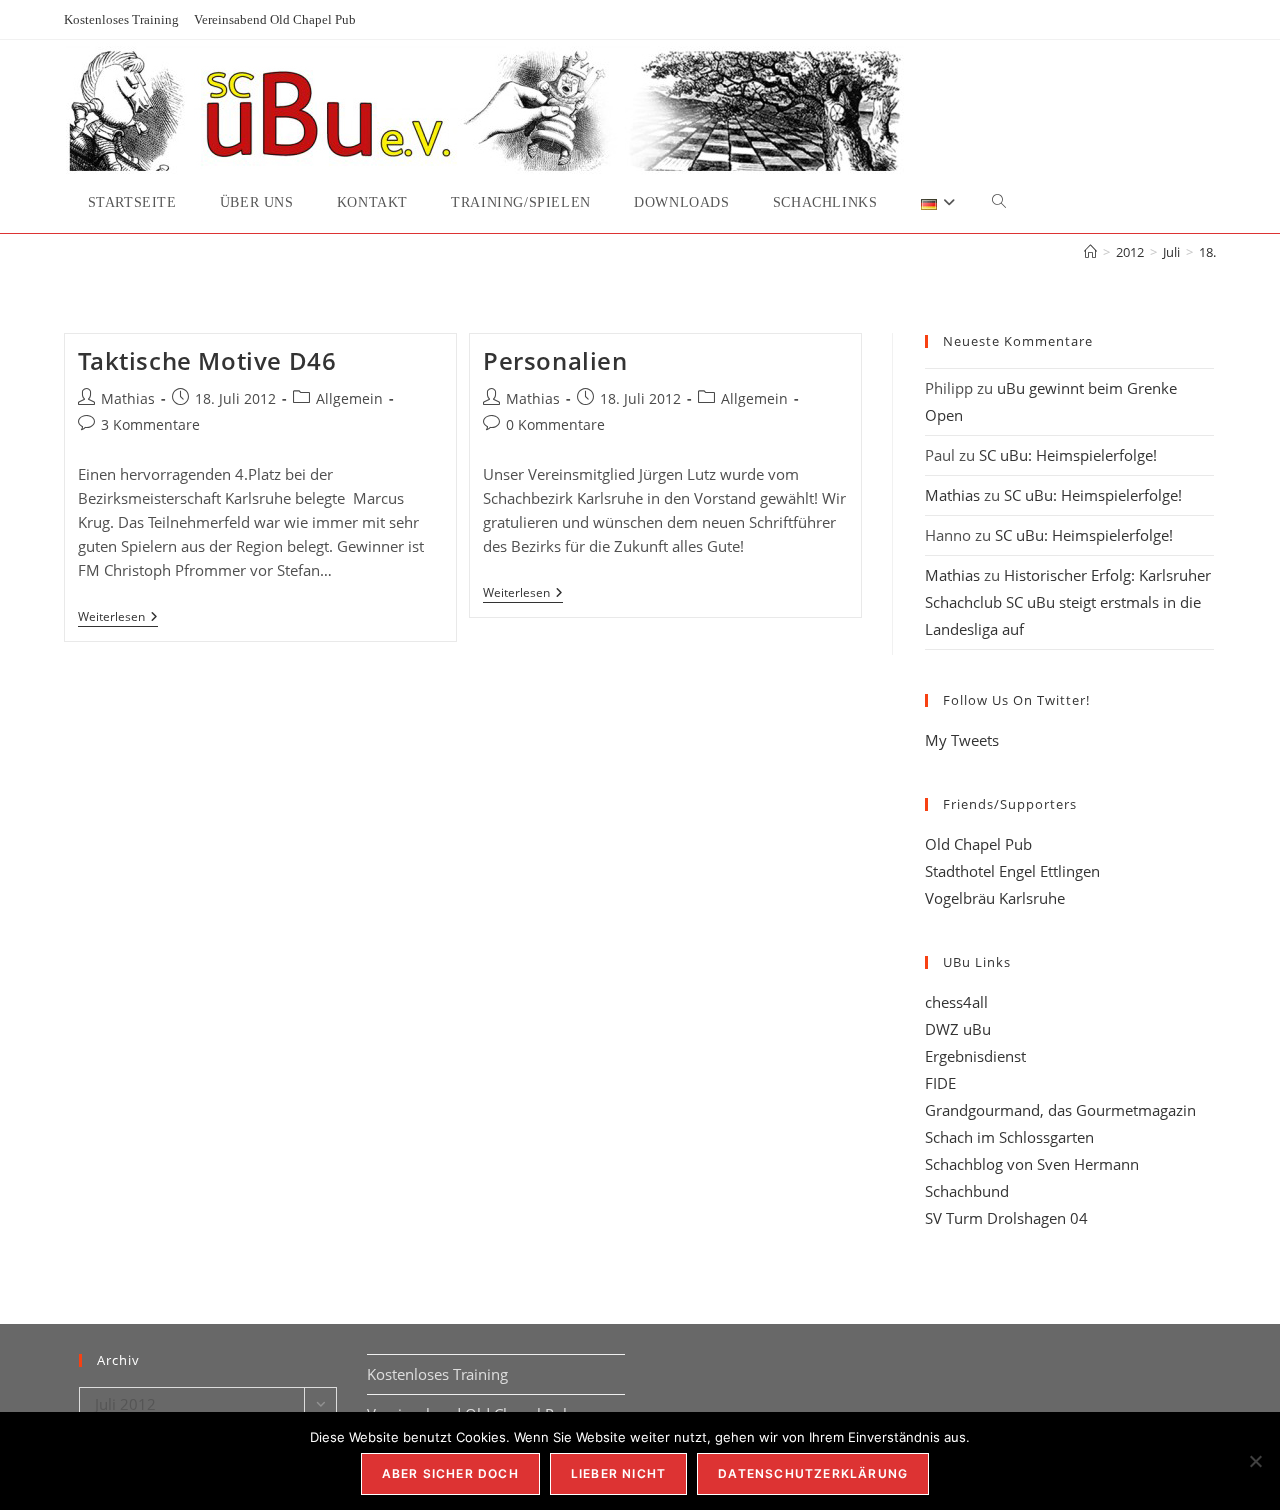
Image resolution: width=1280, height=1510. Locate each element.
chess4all (956, 1002)
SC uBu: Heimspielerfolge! (1068, 455)
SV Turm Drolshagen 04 (1006, 1218)
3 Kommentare (150, 424)
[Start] (1090, 252)
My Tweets (962, 740)
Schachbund (967, 1191)
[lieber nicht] (1255, 1461)
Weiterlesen (118, 618)
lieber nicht (618, 1473)
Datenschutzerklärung (813, 1473)
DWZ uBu (958, 1029)
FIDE (940, 1083)
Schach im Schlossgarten (1009, 1137)
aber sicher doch (450, 1473)
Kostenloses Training (121, 19)
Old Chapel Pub (978, 844)
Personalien (555, 360)
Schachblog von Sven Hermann (1032, 1164)
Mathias (128, 398)
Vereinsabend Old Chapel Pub (275, 19)
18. (1207, 252)
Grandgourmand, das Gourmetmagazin (1060, 1110)
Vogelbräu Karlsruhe (995, 898)
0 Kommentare (555, 424)
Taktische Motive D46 (207, 360)
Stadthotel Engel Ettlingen (1012, 871)
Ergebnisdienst (975, 1056)
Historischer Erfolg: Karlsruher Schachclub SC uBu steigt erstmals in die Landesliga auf (1068, 602)
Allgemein (349, 398)
